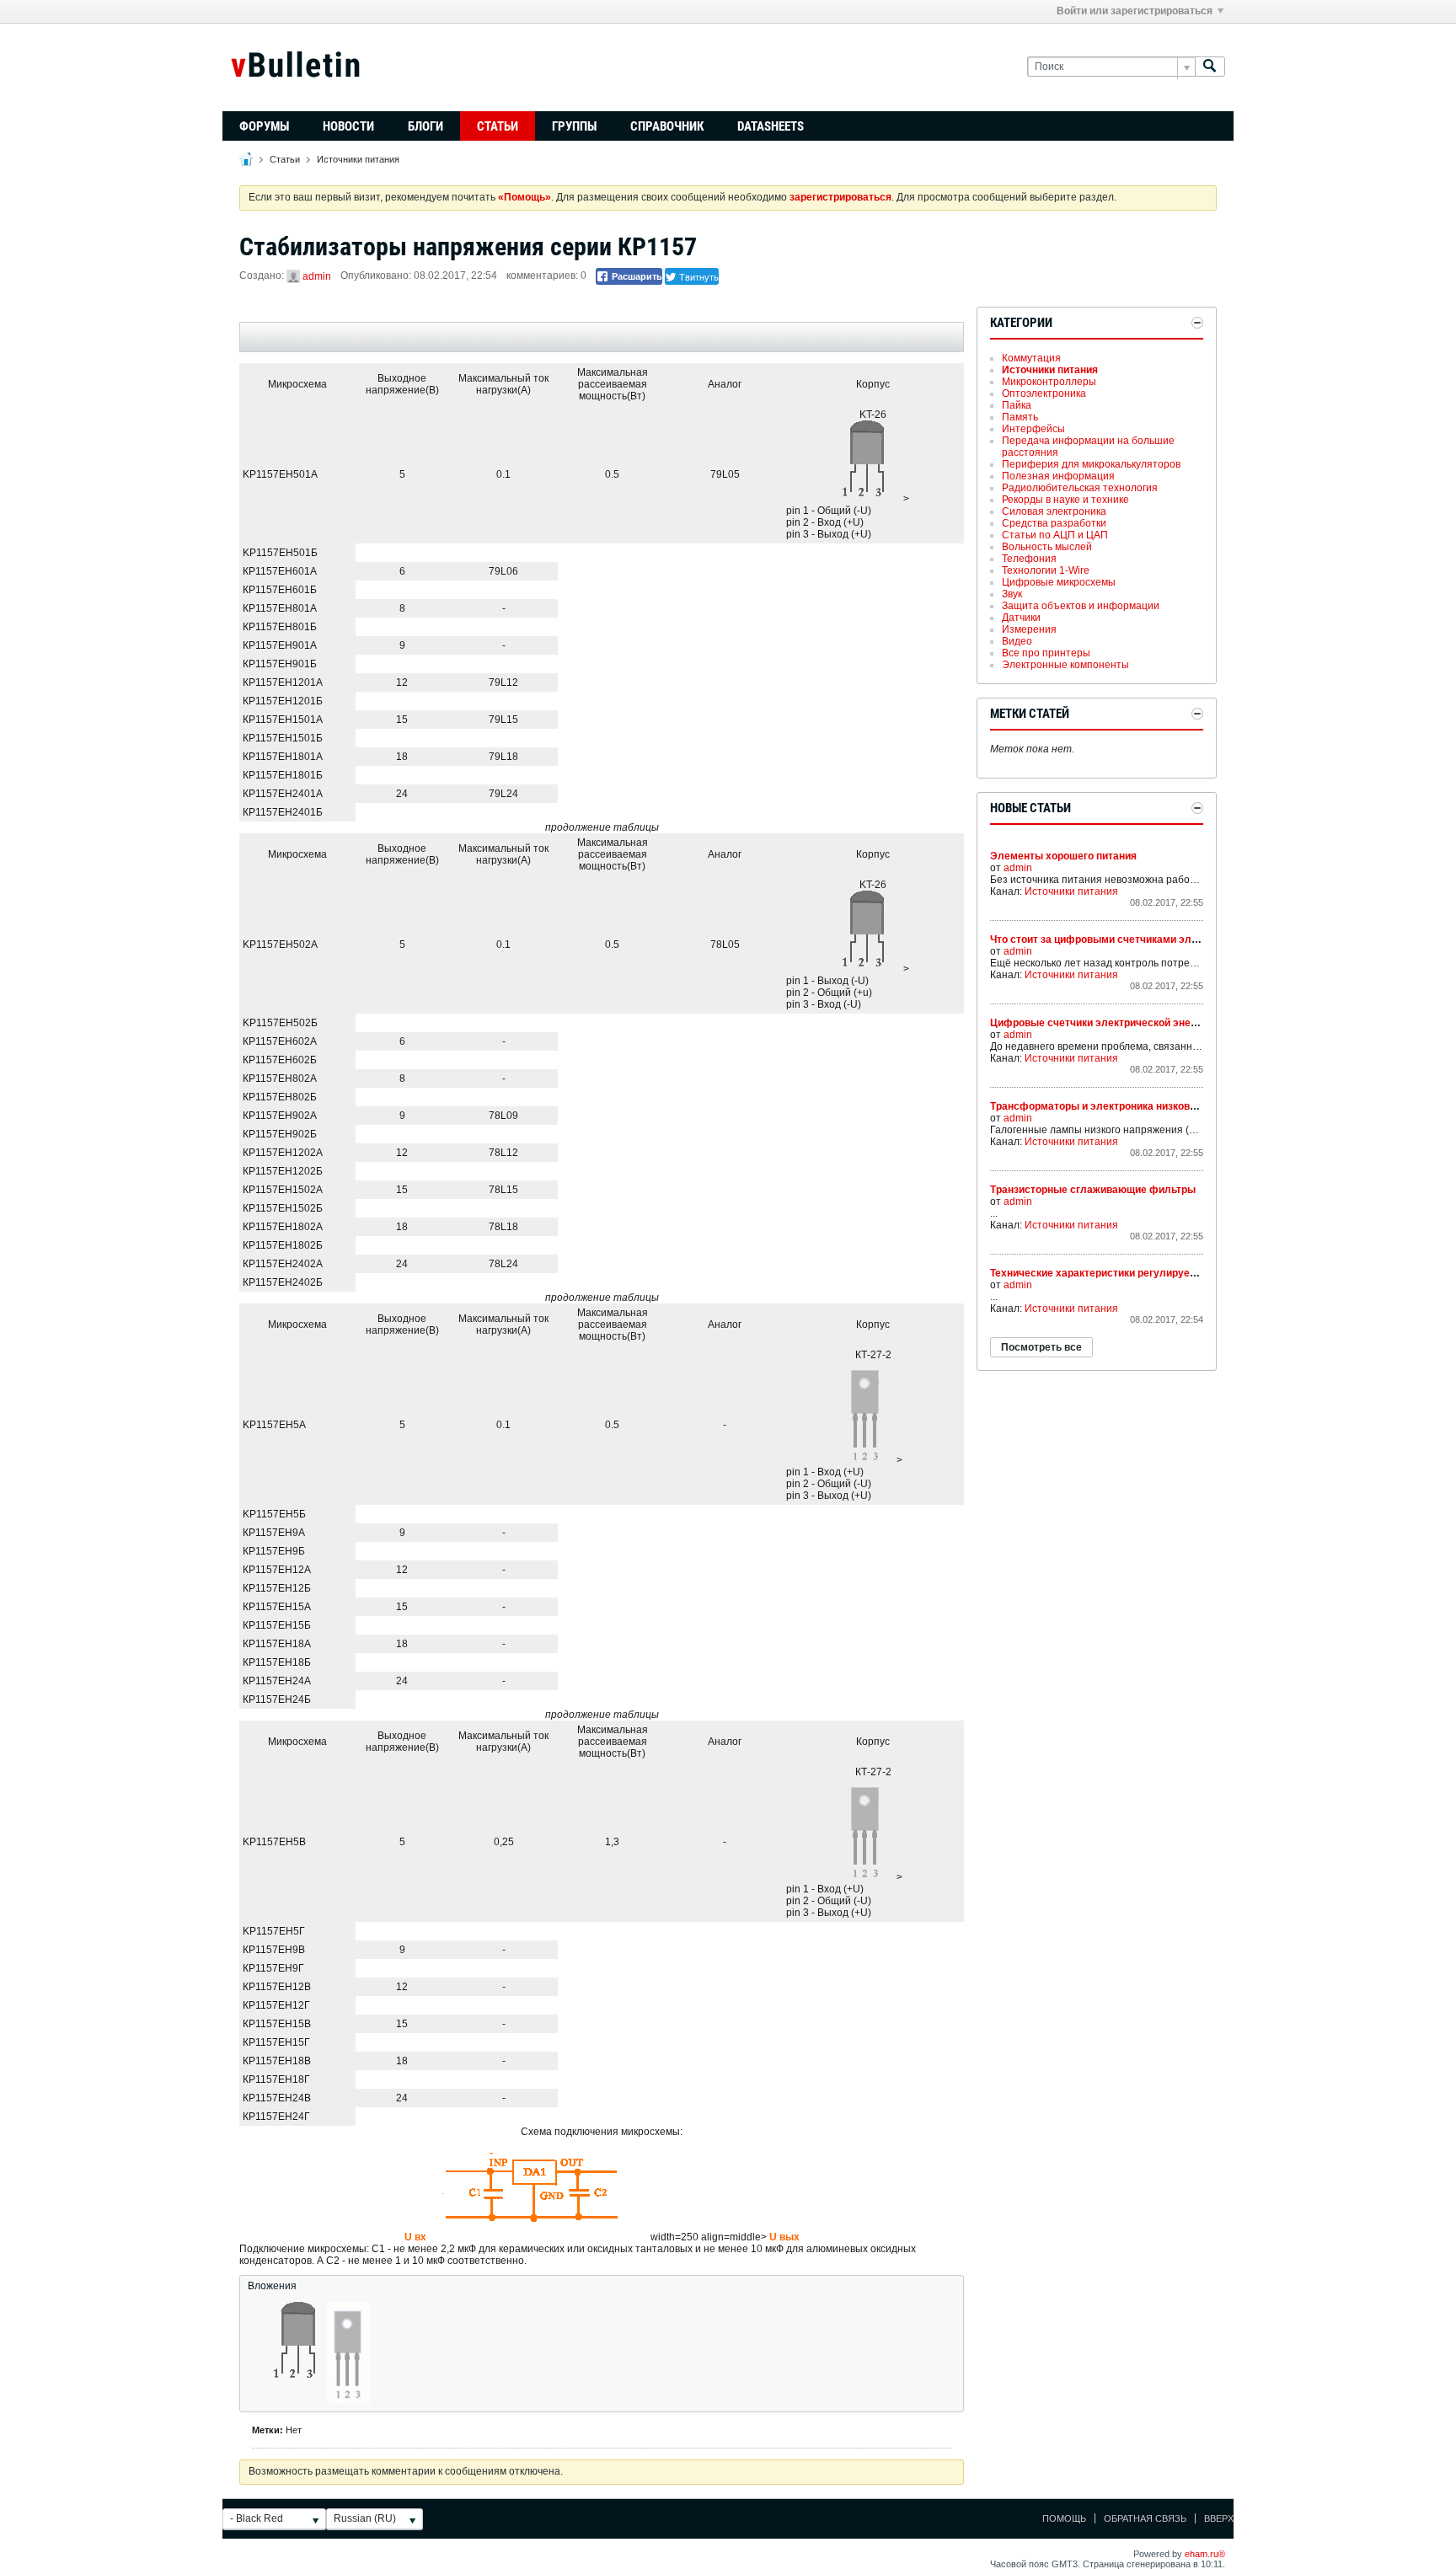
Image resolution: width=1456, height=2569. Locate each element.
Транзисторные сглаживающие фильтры (1093, 1190)
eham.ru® (1205, 2554)
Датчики (1021, 618)
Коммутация (1031, 358)
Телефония (1029, 559)
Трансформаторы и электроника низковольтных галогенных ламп (1156, 1106)
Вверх (1219, 2518)
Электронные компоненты (1065, 665)
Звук (1012, 594)
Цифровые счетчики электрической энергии (1101, 1023)
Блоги (426, 126)
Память (1020, 417)
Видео (1017, 641)
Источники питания (358, 159)
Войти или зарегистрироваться (1135, 11)
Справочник (667, 126)
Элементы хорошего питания (1063, 856)
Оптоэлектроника (1044, 393)
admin (317, 276)
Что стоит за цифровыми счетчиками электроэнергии (1124, 939)
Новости (348, 126)
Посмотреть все (1041, 1347)
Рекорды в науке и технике (1065, 500)
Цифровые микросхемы (1059, 582)
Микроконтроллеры (1049, 382)
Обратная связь (1145, 2518)
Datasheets (771, 126)
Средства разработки (1054, 523)
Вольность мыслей (1047, 547)
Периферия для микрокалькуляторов (1091, 464)
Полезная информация (1058, 476)
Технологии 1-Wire (1046, 570)
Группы (574, 126)
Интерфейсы (1033, 429)
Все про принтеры (1046, 653)
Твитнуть (698, 276)
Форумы (264, 126)
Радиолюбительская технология (1080, 488)
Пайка (1017, 405)
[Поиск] (1210, 67)
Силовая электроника (1054, 511)
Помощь (1064, 2518)
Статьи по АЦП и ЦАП (1055, 535)
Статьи (498, 126)
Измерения (1029, 629)
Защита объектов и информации (1081, 606)
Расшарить (636, 276)
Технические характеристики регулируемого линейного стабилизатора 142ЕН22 (1191, 1273)
